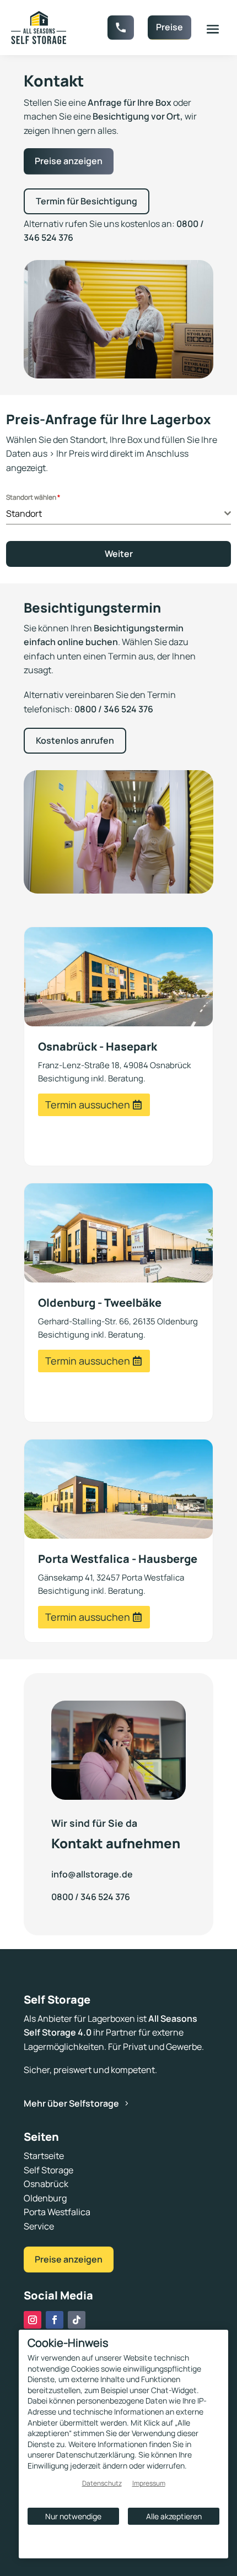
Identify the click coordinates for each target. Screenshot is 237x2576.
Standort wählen (33, 497)
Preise (169, 27)
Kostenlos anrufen (75, 740)
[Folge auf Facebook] (55, 2320)
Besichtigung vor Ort (136, 116)
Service (39, 2226)
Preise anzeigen (69, 161)
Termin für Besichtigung (87, 201)
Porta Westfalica (57, 2212)
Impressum (149, 2483)
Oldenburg (45, 2198)
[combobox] (119, 514)
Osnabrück (46, 2184)
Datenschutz (102, 2483)
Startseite (44, 2156)
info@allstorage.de (92, 1874)
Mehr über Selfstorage (71, 2103)
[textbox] (115, 513)
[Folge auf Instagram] (33, 2320)
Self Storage (49, 2170)
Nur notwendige (73, 2516)
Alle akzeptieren (174, 2516)
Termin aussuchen (88, 1105)
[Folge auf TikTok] (77, 2320)
